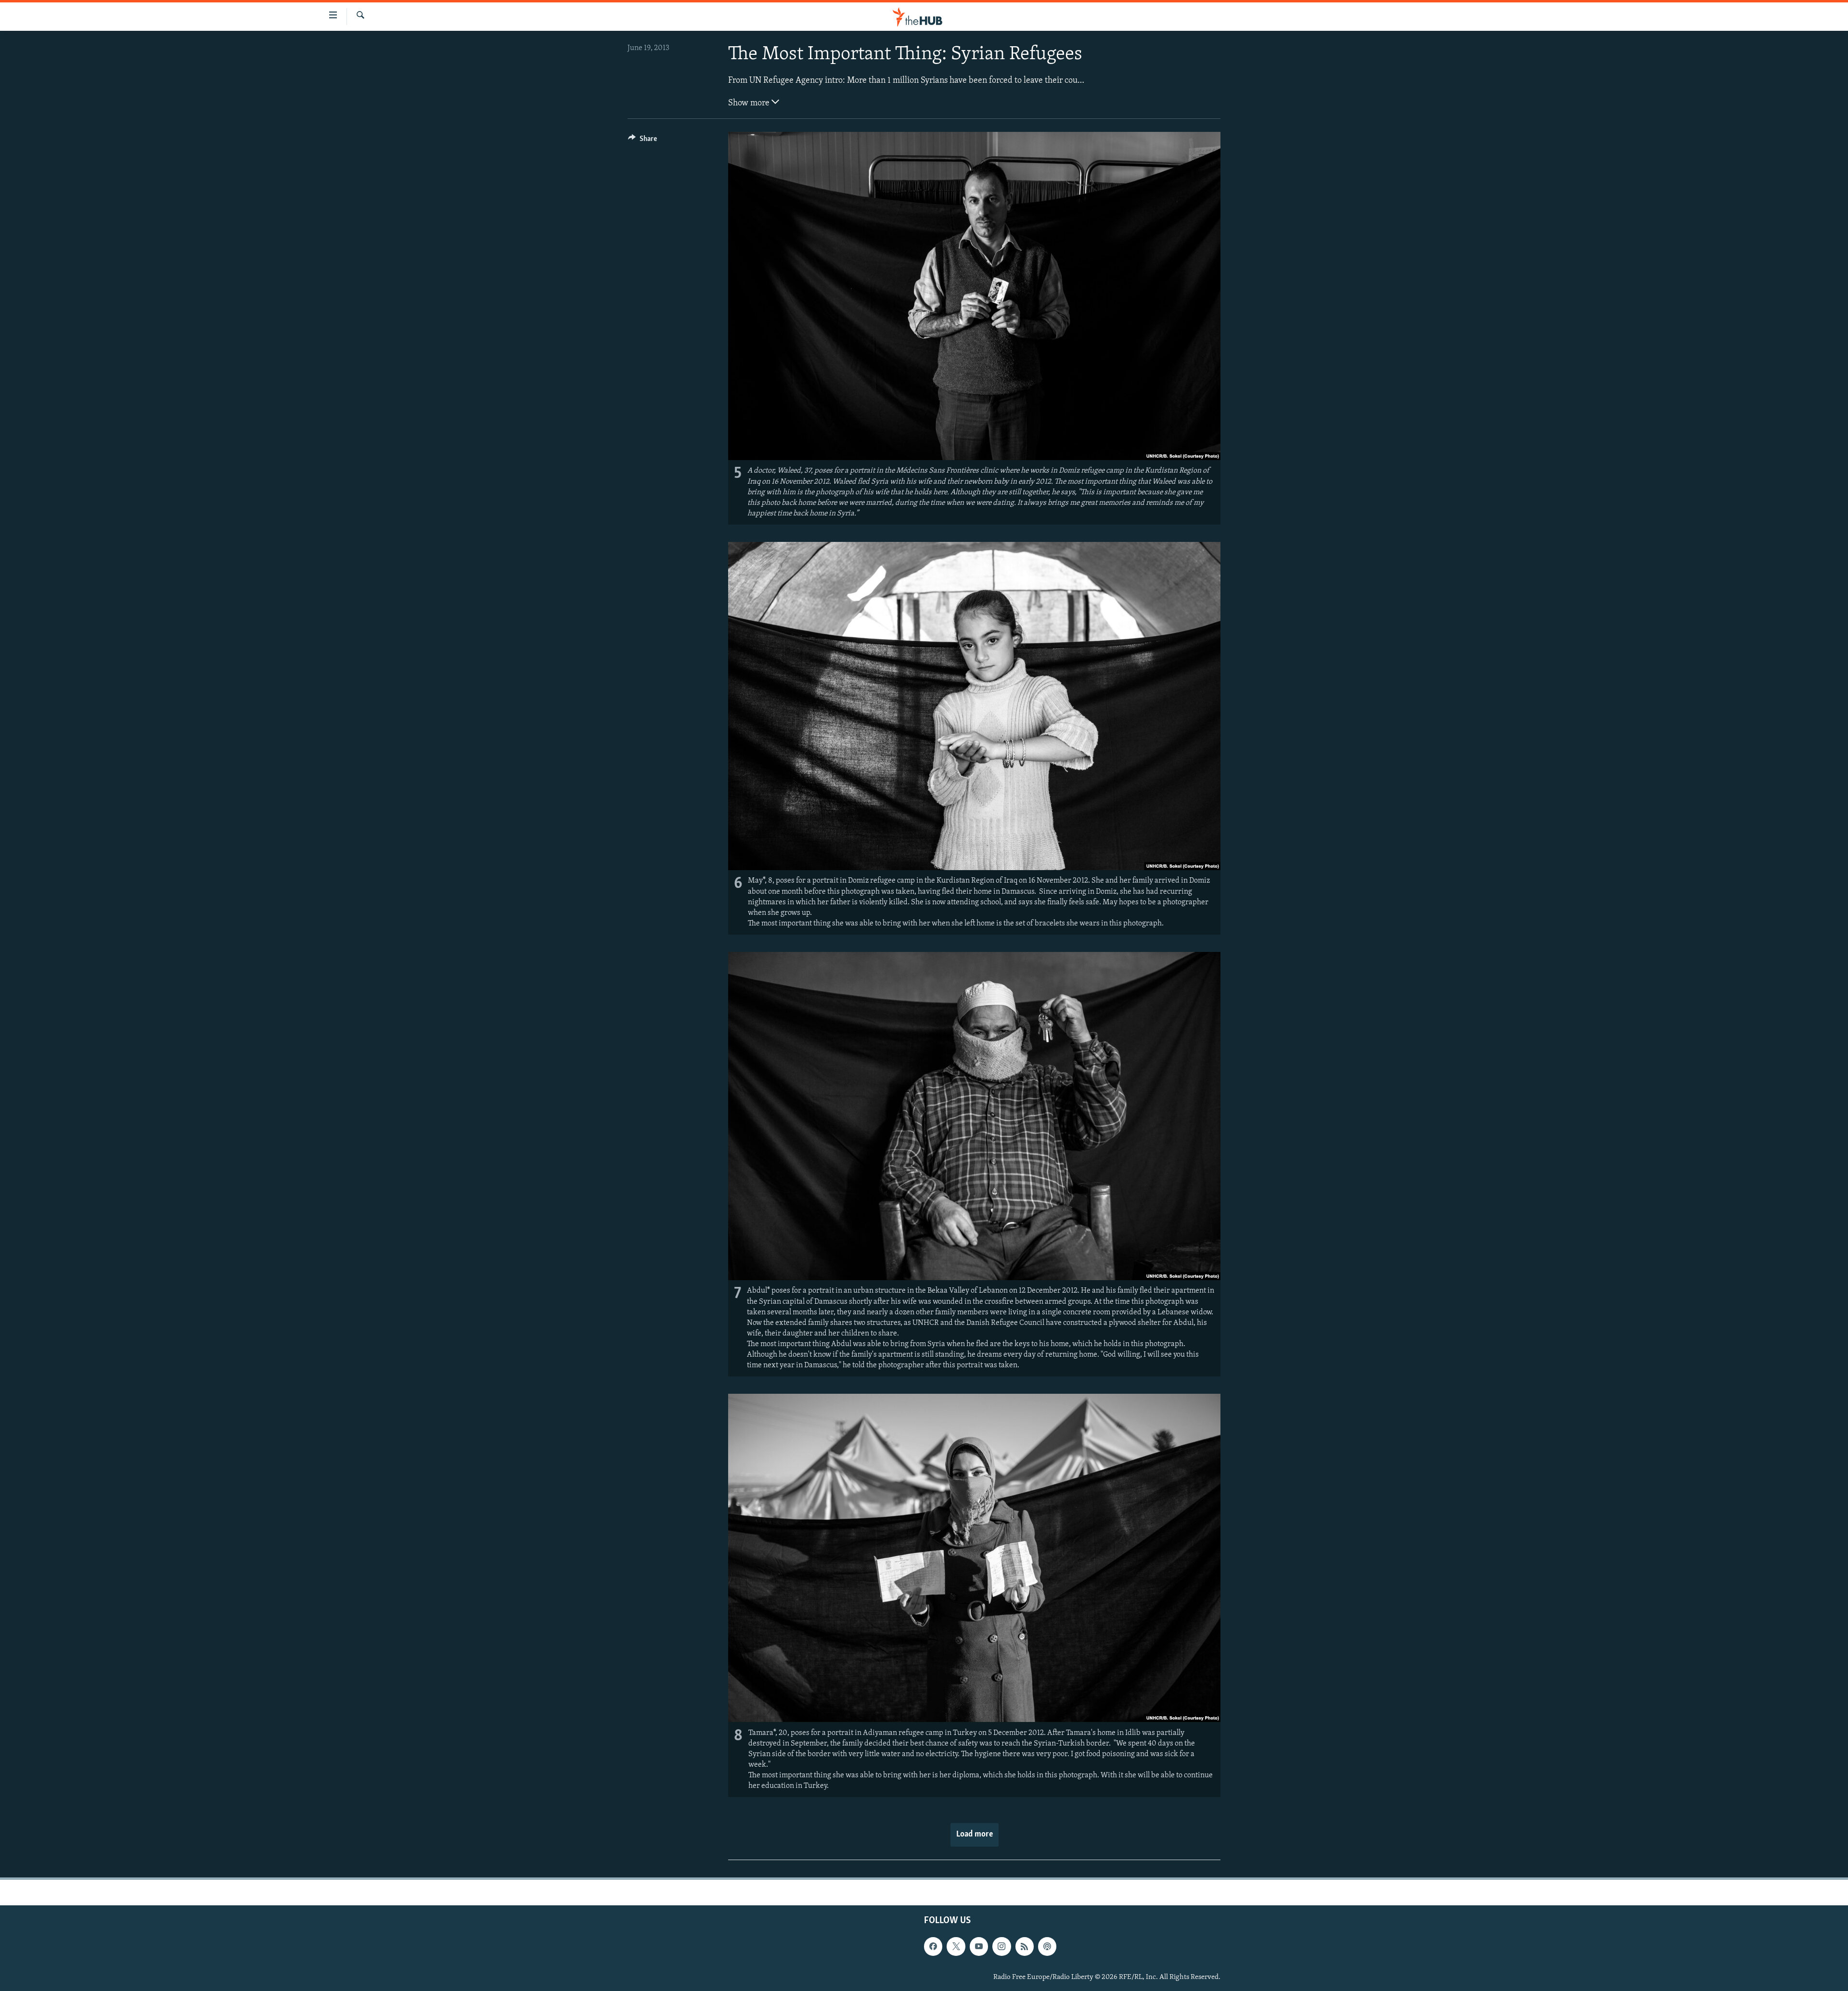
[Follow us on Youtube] (979, 1946)
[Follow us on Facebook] (933, 1946)
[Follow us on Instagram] (1001, 1946)
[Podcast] (1047, 1946)
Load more (975, 1835)
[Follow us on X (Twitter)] (956, 1946)
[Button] (642, 141)
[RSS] (1025, 1946)
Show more (750, 103)
